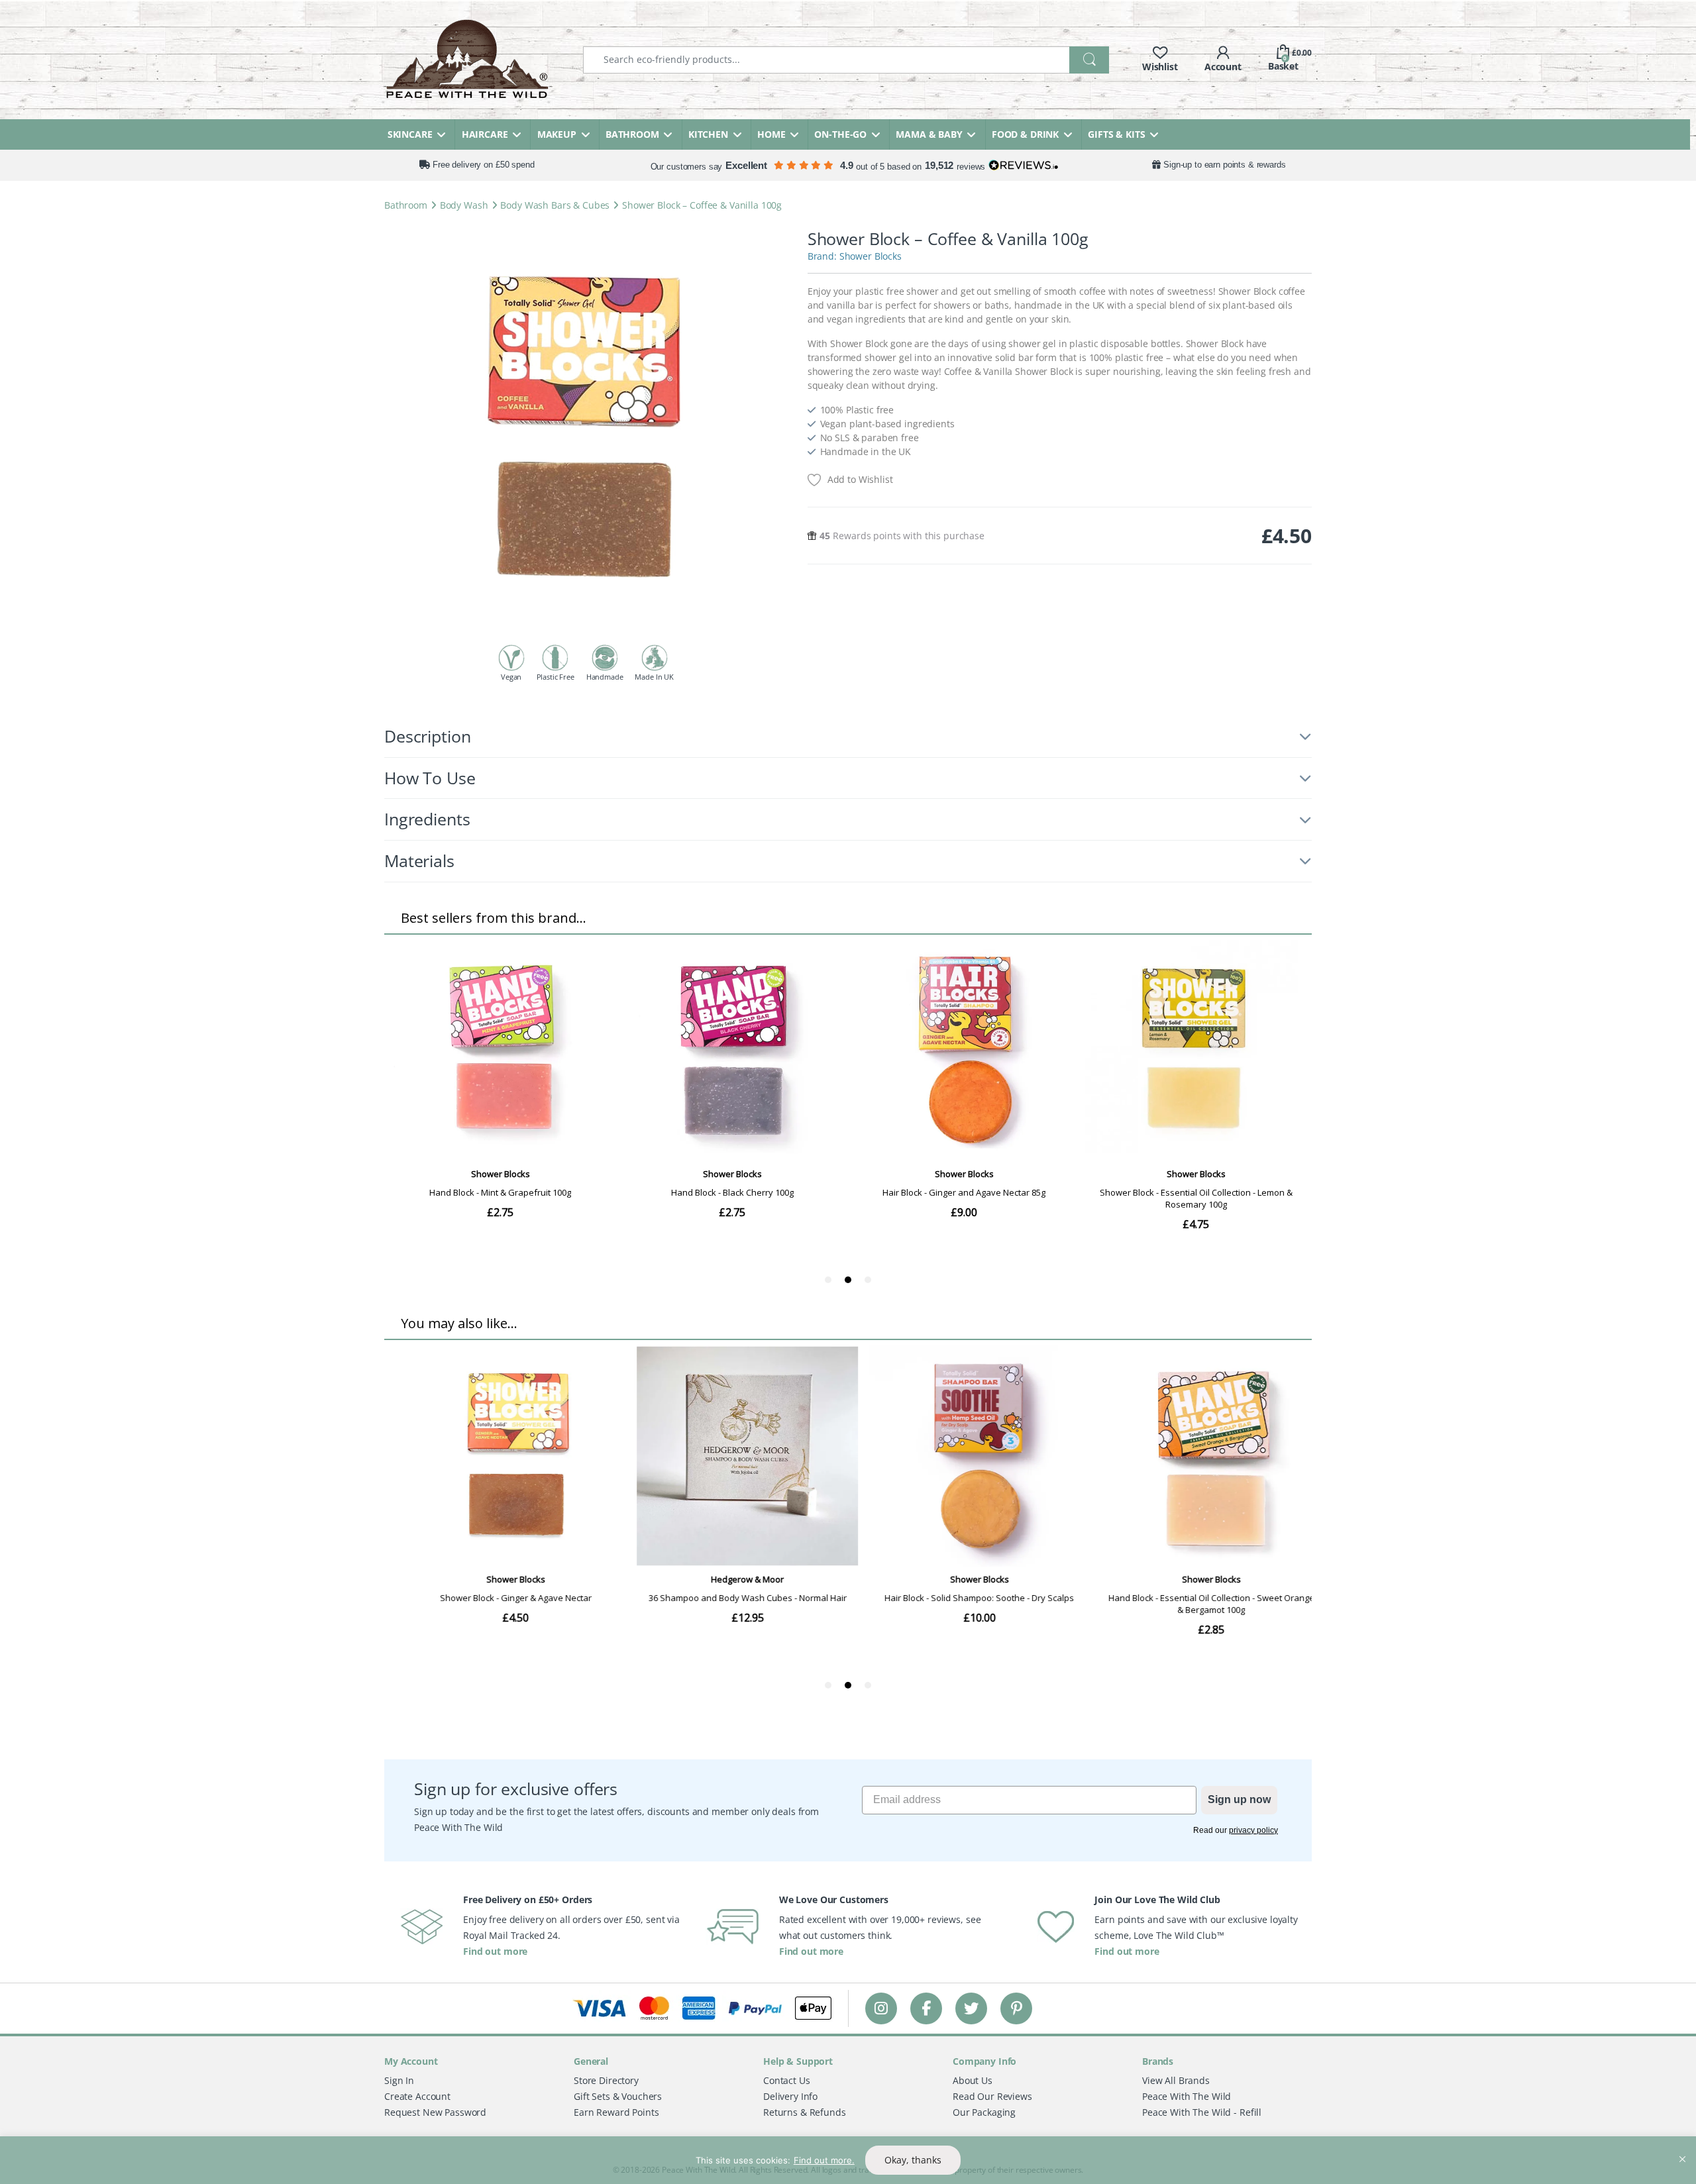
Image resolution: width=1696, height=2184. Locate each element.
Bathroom (406, 205)
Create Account (417, 2096)
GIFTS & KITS (1116, 134)
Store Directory (606, 2080)
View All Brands (1176, 2080)
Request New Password (435, 2112)
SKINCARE (410, 134)
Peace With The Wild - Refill (1202, 2112)
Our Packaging (984, 2112)
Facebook (926, 2008)
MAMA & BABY (929, 134)
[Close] (1682, 2148)
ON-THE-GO (840, 134)
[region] (848, 2160)
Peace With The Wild (1187, 2096)
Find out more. (824, 2160)
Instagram (881, 2008)
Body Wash (464, 205)
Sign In (399, 2080)
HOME (771, 134)
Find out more (495, 1951)
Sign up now (1239, 1799)
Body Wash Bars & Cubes (555, 205)
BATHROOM (632, 134)
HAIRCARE (485, 134)
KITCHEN (708, 134)
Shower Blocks (871, 256)
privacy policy (1253, 1830)
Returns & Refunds (805, 2112)
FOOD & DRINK (1025, 134)
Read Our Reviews (992, 2096)
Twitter (971, 2008)
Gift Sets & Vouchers (618, 2096)
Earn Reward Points (616, 2112)
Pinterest (1017, 2008)
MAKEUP (557, 134)
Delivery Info (790, 2096)
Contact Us (787, 2080)
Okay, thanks (913, 2160)
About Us (973, 2080)
